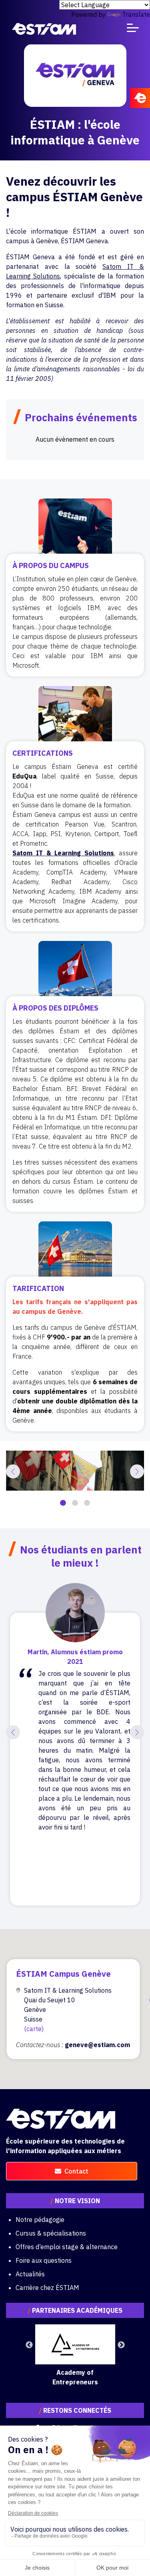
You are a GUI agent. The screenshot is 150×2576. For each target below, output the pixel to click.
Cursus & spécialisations (51, 2233)
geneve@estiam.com (97, 2045)
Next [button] (121, 2345)
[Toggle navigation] (133, 29)
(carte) (34, 2029)
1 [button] (63, 1503)
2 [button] (75, 1503)
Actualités (30, 2274)
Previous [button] (29, 2345)
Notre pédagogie (40, 2220)
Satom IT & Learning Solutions (63, 853)
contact (76, 2171)
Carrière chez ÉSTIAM (47, 2288)
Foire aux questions (44, 2260)
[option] (75, 1471)
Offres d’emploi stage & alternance (67, 2247)
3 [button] (87, 1503)
